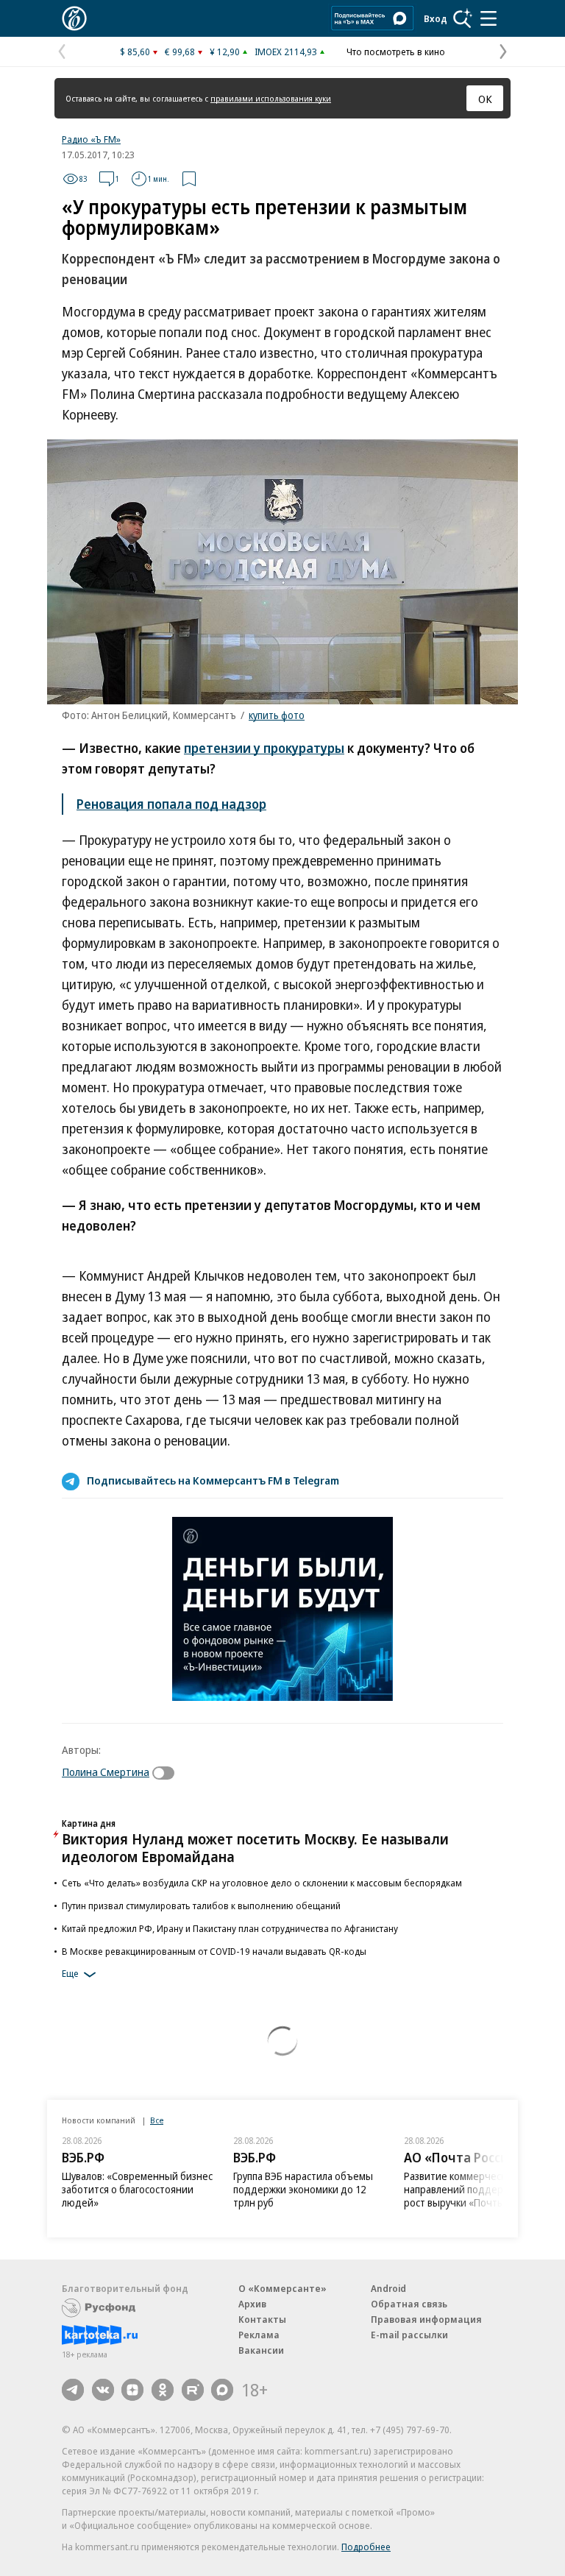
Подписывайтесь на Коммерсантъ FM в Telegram (213, 1480)
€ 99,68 (180, 52)
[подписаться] (167, 1773)
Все (157, 2120)
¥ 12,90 (225, 52)
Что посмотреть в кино (396, 52)
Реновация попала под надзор (171, 804)
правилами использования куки (271, 98)
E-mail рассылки (409, 2335)
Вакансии (261, 2350)
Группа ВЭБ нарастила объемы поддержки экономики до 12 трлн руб (303, 2189)
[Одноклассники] (163, 2390)
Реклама (259, 2335)
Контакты (262, 2319)
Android (388, 2288)
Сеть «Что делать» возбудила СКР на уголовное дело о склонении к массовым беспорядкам (262, 1883)
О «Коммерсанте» (282, 2288)
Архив (252, 2304)
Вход (436, 18)
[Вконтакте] (103, 2390)
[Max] (222, 2390)
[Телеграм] (73, 2390)
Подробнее (366, 2547)
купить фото (277, 715)
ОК (485, 99)
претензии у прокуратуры (264, 748)
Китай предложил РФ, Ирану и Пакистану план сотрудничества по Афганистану (230, 1928)
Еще (70, 1973)
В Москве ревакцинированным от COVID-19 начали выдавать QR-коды (214, 1951)
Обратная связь (409, 2304)
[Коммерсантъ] (74, 18)
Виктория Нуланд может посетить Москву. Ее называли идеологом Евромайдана (255, 1848)
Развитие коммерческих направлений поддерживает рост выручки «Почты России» (474, 2189)
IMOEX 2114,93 (286, 52)
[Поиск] (463, 18)
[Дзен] (132, 2390)
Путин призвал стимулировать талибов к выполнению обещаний (201, 1906)
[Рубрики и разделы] (488, 18)
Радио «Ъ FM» (91, 139)
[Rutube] (193, 2390)
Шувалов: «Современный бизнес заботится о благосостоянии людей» (137, 2189)
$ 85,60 (135, 52)
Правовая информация (426, 2319)
